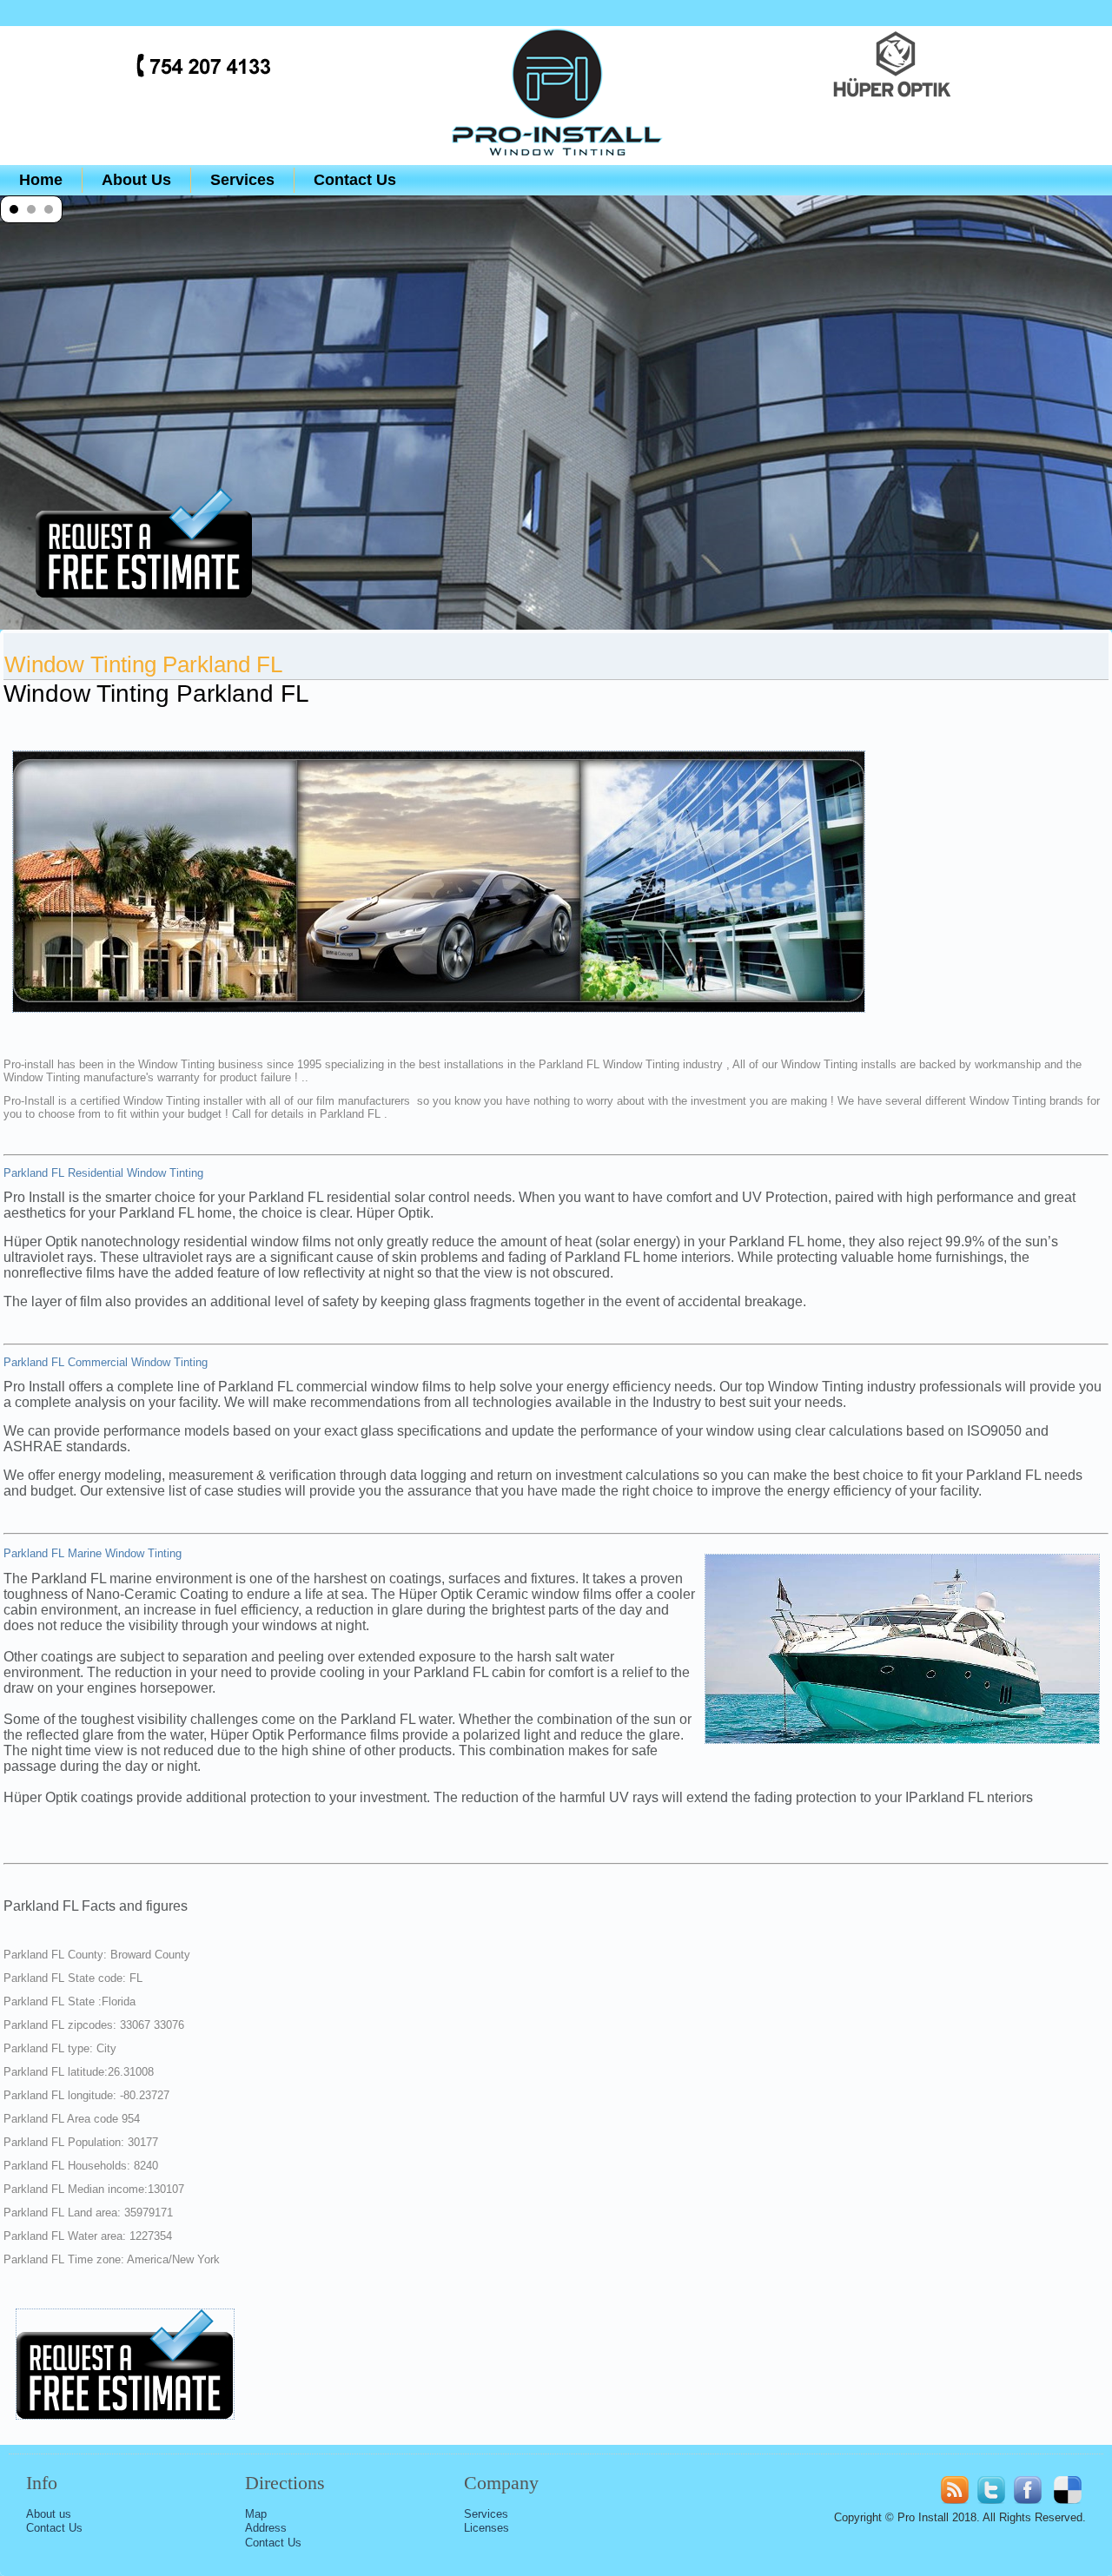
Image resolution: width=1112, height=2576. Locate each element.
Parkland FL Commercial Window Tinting (106, 1362)
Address (266, 2528)
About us (49, 2514)
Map (256, 2514)
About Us (136, 180)
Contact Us (355, 180)
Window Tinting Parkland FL (143, 664)
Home (41, 180)
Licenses (486, 2528)
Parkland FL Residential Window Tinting (103, 1173)
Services (242, 180)
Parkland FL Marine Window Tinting (93, 1553)
